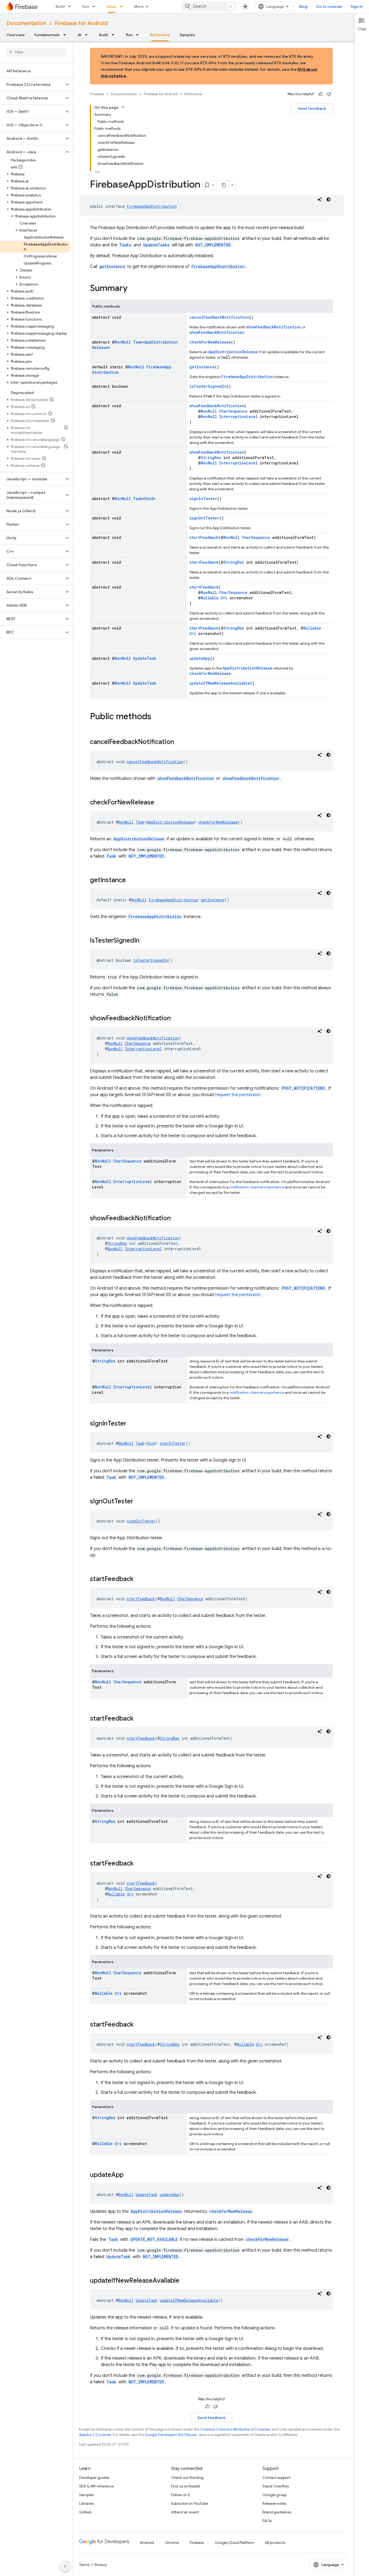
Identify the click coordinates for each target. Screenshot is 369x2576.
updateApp (200, 658)
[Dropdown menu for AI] (88, 35)
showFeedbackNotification (274, 327)
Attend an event (185, 2512)
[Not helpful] (329, 94)
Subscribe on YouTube (189, 2503)
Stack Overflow (276, 2486)
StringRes (211, 458)
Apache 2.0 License (95, 2435)
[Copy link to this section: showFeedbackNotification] (176, 1019)
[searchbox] (36, 52)
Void (149, 499)
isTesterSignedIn (208, 386)
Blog (303, 6)
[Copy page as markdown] (224, 185)
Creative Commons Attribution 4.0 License (235, 2429)
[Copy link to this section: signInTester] (132, 1424)
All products (275, 2543)
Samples (187, 35)
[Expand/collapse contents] (123, 107)
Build (60, 6)
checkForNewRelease (210, 342)
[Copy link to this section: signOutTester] (139, 1502)
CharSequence (233, 411)
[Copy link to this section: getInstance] (131, 881)
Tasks (125, 245)
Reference (160, 35)
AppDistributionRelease (233, 352)
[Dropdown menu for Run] (95, 6)
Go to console (329, 6)
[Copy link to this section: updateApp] (129, 2175)
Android (147, 2543)
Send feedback (312, 108)
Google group (275, 2495)
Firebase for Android (81, 23)
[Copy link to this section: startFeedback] (139, 1579)
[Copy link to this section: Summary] (133, 289)
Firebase (97, 94)
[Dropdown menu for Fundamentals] (66, 35)
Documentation (26, 23)
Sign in (357, 6)
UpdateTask (145, 658)
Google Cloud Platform (234, 2543)
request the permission (238, 1095)
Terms (84, 2565)
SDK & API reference (96, 2486)
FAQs (267, 2521)
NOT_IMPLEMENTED (213, 245)
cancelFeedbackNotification (219, 317)
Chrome (172, 2543)
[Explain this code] (320, 199)
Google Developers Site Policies (171, 2435)
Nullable (210, 598)
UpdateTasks (156, 245)
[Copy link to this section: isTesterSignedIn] (145, 941)
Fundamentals (47, 35)
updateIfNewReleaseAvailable (220, 683)
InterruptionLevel (238, 417)
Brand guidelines (277, 2512)
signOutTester (204, 518)
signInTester (203, 499)
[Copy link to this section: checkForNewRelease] (160, 803)
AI (79, 35)
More (139, 6)
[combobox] (209, 6)
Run (86, 6)
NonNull (123, 342)
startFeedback (204, 537)
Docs (111, 6)
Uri (224, 598)
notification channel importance (257, 1187)
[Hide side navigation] (65, 2566)
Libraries (86, 2503)
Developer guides (94, 2478)
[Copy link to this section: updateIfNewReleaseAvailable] (185, 2281)
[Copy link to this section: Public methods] (157, 717)
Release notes (274, 2503)
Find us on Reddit (186, 2486)
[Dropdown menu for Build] (71, 6)
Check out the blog (187, 2478)
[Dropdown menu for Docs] (123, 6)
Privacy (101, 2565)
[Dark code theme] (328, 199)
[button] (32, 84)
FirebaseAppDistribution (152, 206)
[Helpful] (321, 94)
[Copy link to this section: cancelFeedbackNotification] (179, 742)
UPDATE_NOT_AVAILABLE (154, 2239)
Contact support (276, 2478)
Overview (16, 35)
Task (137, 342)
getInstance (112, 266)
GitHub (85, 2512)
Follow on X (181, 2495)
